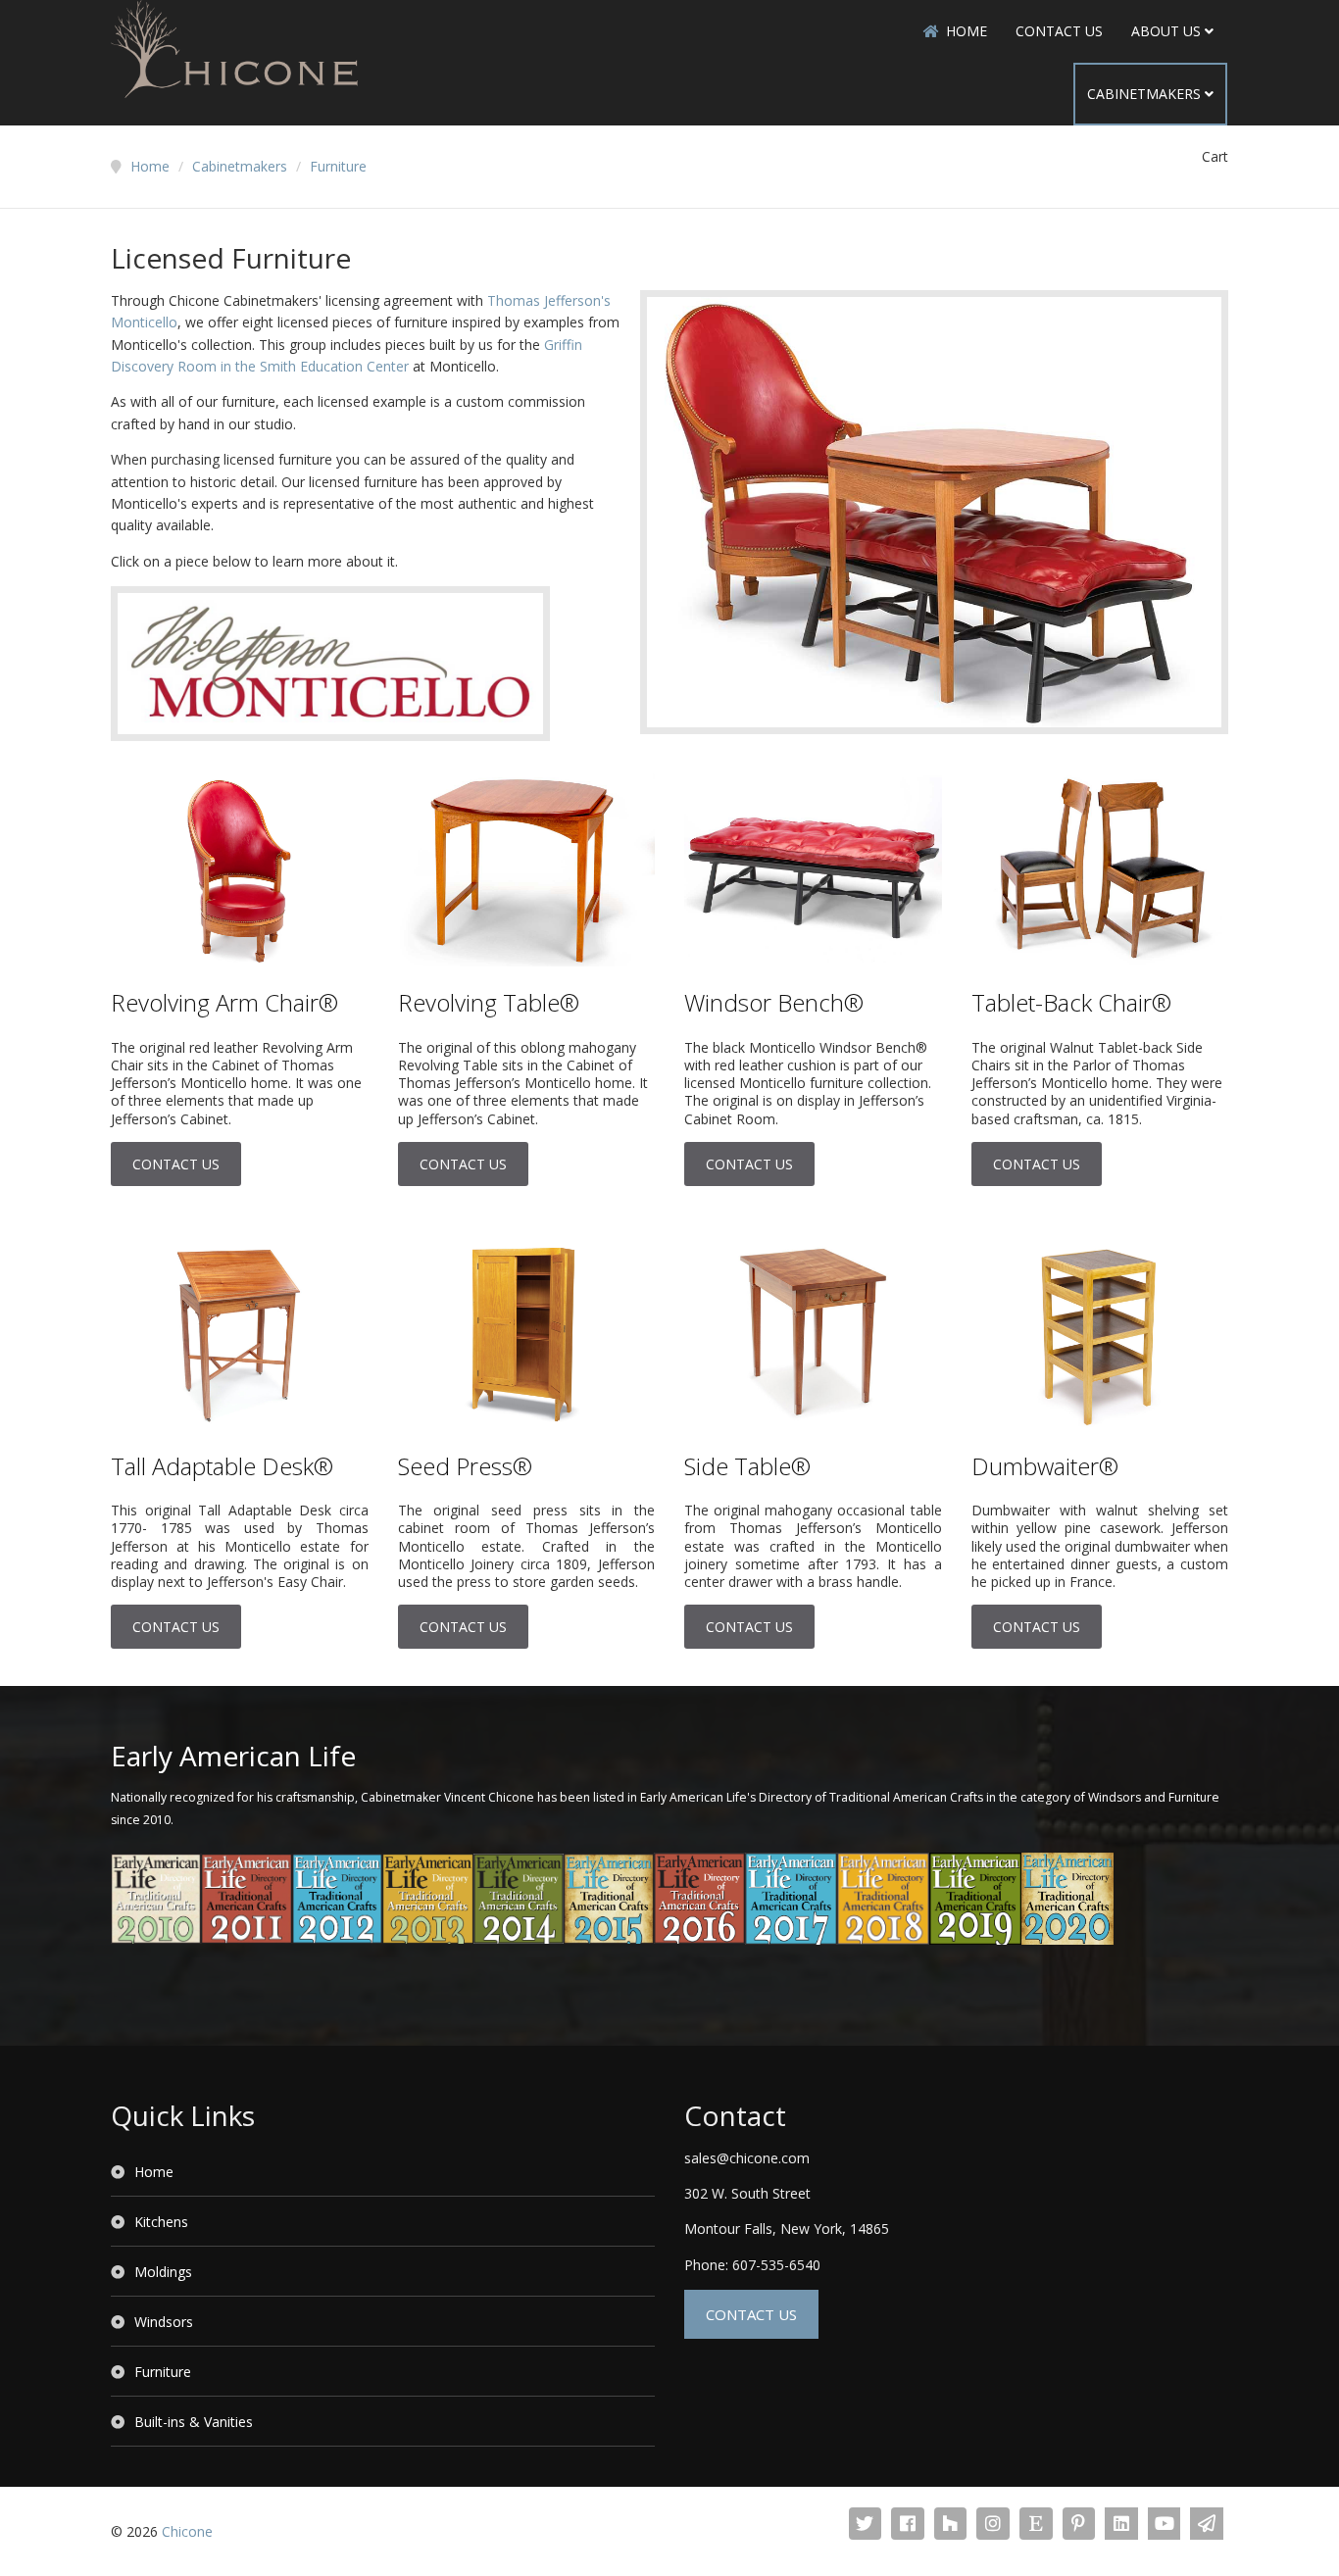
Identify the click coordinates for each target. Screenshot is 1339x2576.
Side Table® (747, 1466)
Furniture (163, 2372)
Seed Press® (465, 1466)
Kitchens (161, 2222)
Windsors (164, 2322)
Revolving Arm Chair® (224, 1002)
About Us (1166, 31)
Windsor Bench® (774, 1002)
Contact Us (1059, 31)
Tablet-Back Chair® (1071, 1002)
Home (967, 31)
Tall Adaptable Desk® (222, 1466)
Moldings (163, 2272)
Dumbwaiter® (1045, 1466)
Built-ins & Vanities (194, 2422)
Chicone (187, 2531)
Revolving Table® (489, 1002)
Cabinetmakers (1144, 94)
